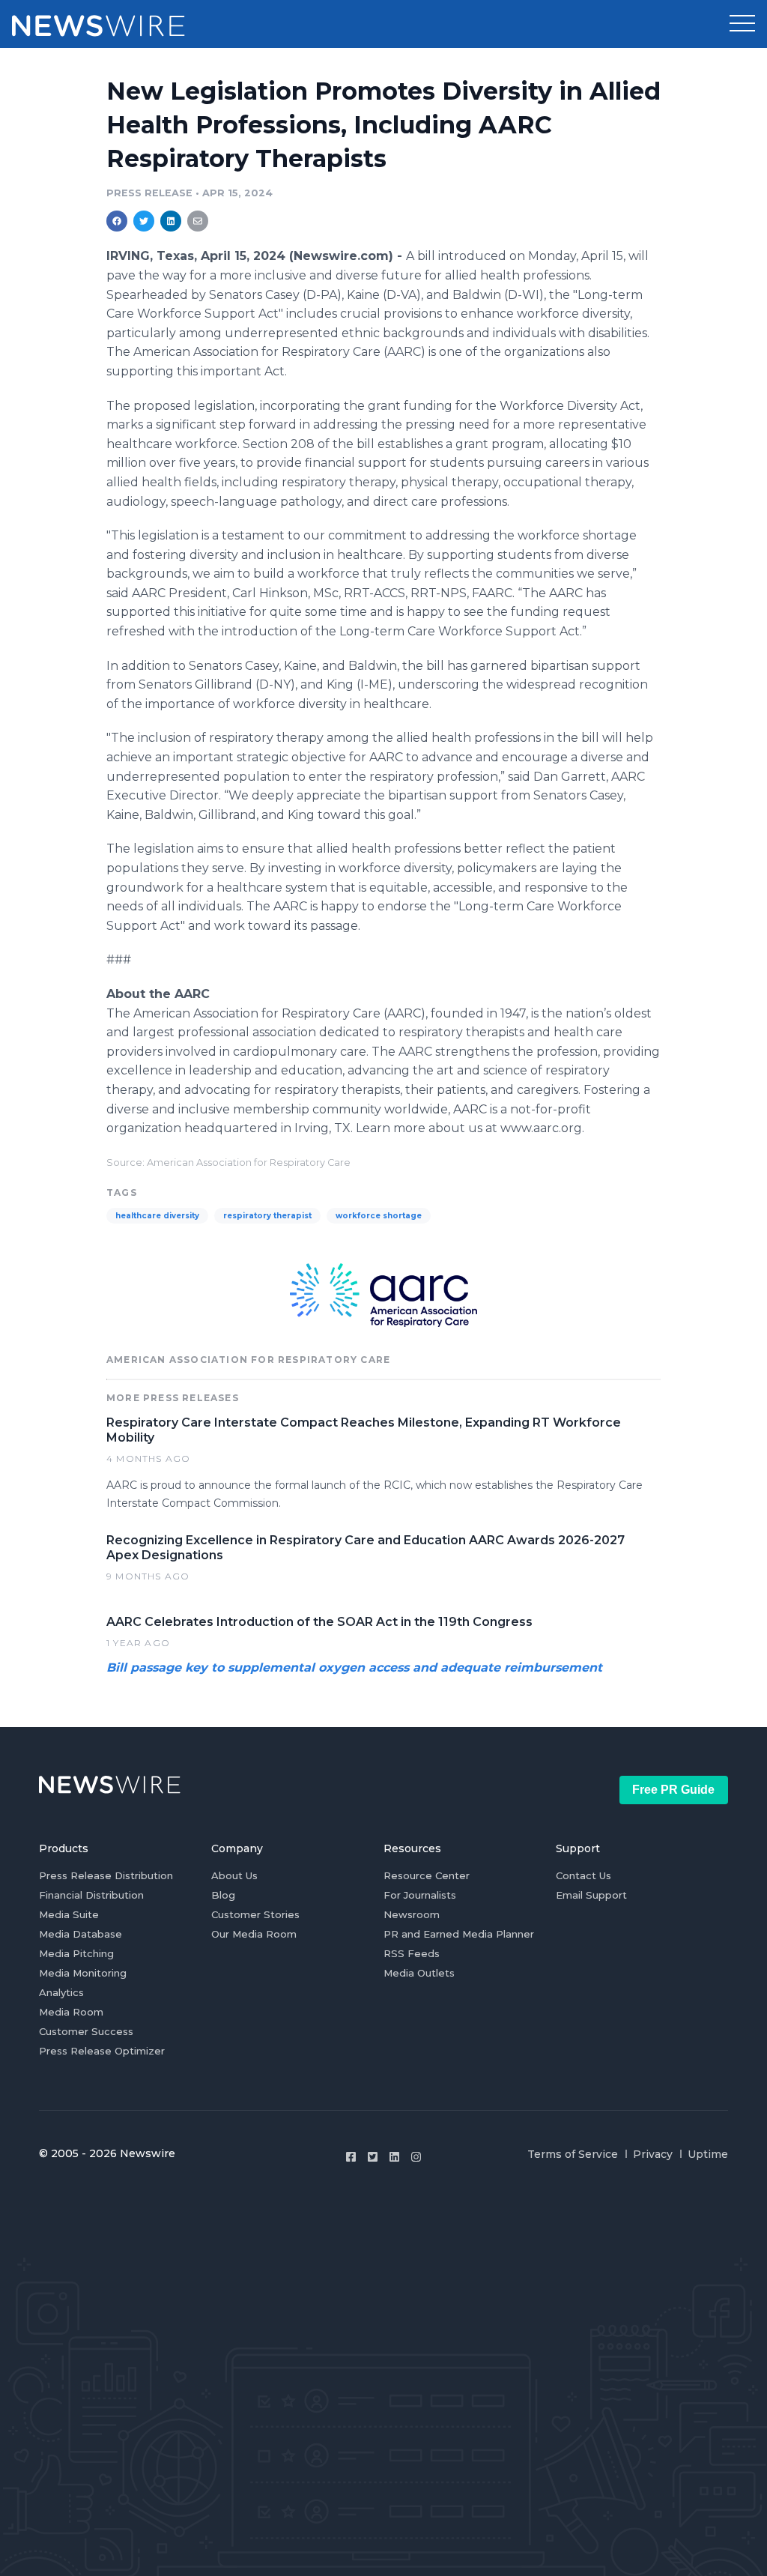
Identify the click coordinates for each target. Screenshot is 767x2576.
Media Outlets (419, 1973)
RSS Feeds (412, 1953)
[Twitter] (373, 2157)
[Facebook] (351, 2157)
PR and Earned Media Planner (459, 1934)
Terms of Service (573, 2154)
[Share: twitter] (144, 221)
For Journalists (420, 1895)
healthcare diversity (157, 1216)
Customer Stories (255, 1914)
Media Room (71, 2012)
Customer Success (86, 2031)
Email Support (591, 1895)
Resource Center (427, 1875)
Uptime (708, 2154)
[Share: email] (198, 221)
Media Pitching (76, 1953)
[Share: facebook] (117, 221)
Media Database (81, 1934)
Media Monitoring (83, 1973)
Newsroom (412, 1914)
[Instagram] (416, 2157)
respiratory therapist (267, 1216)
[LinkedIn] (394, 2157)
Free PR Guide (673, 1790)
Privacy (653, 2154)
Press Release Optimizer (102, 2051)
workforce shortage (379, 1216)
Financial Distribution (91, 1895)
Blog (223, 1895)
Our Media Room (254, 1934)
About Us (234, 1875)
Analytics (61, 1992)
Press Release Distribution (106, 1875)
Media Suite (69, 1914)
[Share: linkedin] (171, 221)
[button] (742, 24)
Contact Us (583, 1875)
